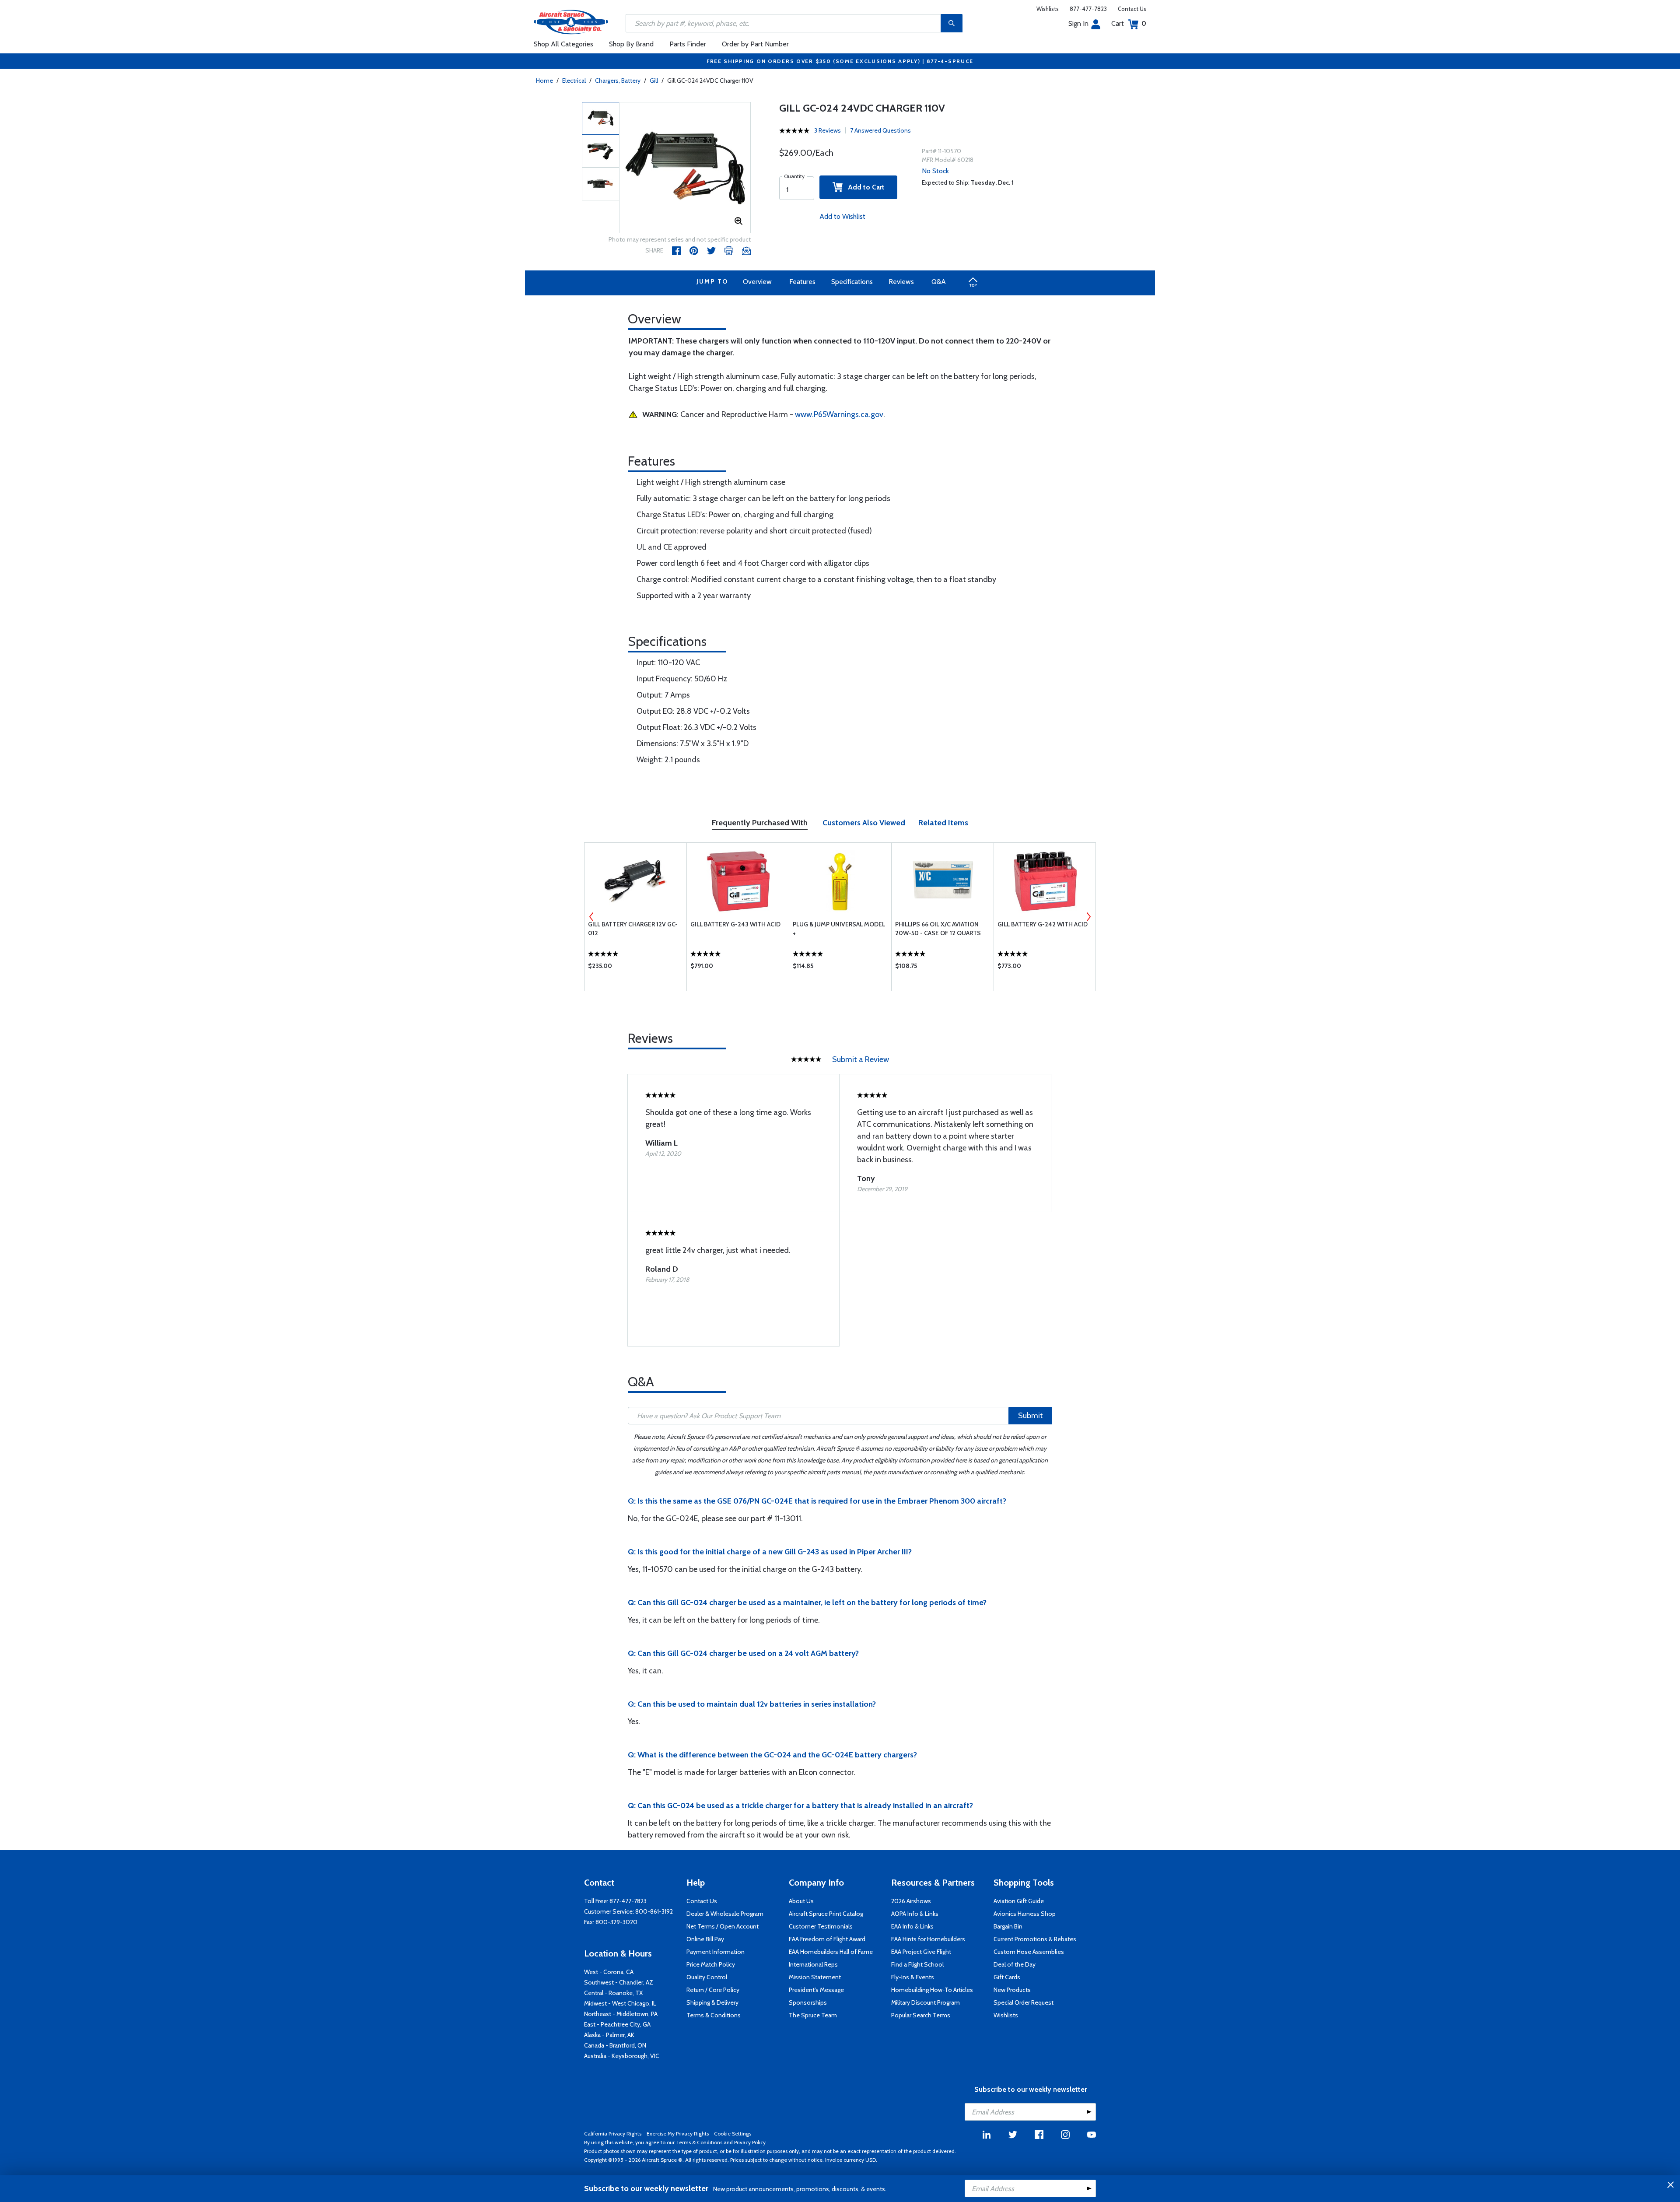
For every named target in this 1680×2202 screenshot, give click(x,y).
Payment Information (716, 1952)
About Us (801, 1901)
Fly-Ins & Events (913, 1977)
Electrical (574, 81)
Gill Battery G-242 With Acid (1043, 924)
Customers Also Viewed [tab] (864, 823)
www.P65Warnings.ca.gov (839, 414)
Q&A (939, 282)
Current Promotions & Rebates (1035, 1939)
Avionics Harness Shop (1025, 1914)
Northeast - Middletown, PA (621, 2014)
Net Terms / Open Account (723, 1926)
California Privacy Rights (613, 2134)
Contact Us (1132, 9)
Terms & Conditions (714, 2015)
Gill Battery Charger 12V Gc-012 (633, 929)
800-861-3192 (654, 1911)
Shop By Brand (631, 44)
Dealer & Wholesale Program (725, 1914)
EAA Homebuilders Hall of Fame (831, 1952)
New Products (1012, 1990)
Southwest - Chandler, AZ (619, 1982)
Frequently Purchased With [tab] (760, 823)
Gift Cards (1007, 1977)
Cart (1129, 23)
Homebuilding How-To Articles (932, 1990)
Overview (757, 282)
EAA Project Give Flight (921, 1952)
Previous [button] (591, 917)
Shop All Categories (563, 44)
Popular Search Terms (921, 2015)
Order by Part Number (755, 44)
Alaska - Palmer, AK (609, 2035)
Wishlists (1048, 9)
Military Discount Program (926, 2002)
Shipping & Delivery (712, 2002)
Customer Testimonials (821, 1926)
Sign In (1078, 23)
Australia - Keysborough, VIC (622, 2056)
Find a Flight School (917, 1964)
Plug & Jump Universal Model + (839, 929)
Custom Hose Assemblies (1029, 1952)
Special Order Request (1024, 2002)
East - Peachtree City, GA (617, 2024)
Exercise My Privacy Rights (678, 2134)
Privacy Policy (750, 2142)
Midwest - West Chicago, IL (620, 2003)
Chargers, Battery (618, 81)
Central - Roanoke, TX (613, 1993)
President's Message (816, 1990)
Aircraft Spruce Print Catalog (826, 1914)
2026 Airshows (911, 1901)
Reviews (901, 282)
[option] (685, 168)
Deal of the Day (1015, 1964)
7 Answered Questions (880, 130)
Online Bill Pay (705, 1939)
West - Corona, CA (609, 1972)
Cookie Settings (733, 2134)
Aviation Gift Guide (1019, 1901)
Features (802, 282)
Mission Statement (815, 1977)
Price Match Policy (711, 1964)
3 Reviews (828, 130)
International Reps (813, 1964)
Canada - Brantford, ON (615, 2045)
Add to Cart (864, 187)
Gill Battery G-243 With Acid (735, 924)
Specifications (852, 282)
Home (544, 81)
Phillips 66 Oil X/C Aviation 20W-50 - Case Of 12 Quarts (938, 929)
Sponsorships (808, 2002)
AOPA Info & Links (915, 1914)
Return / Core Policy (713, 1990)
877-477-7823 (1088, 9)
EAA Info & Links (912, 1926)
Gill (654, 81)
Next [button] (1088, 917)
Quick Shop (635, 968)
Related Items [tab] (943, 823)
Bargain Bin (1008, 1926)
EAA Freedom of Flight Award (827, 1939)
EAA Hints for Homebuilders (928, 1939)
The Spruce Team (813, 2015)
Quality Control (707, 1977)
